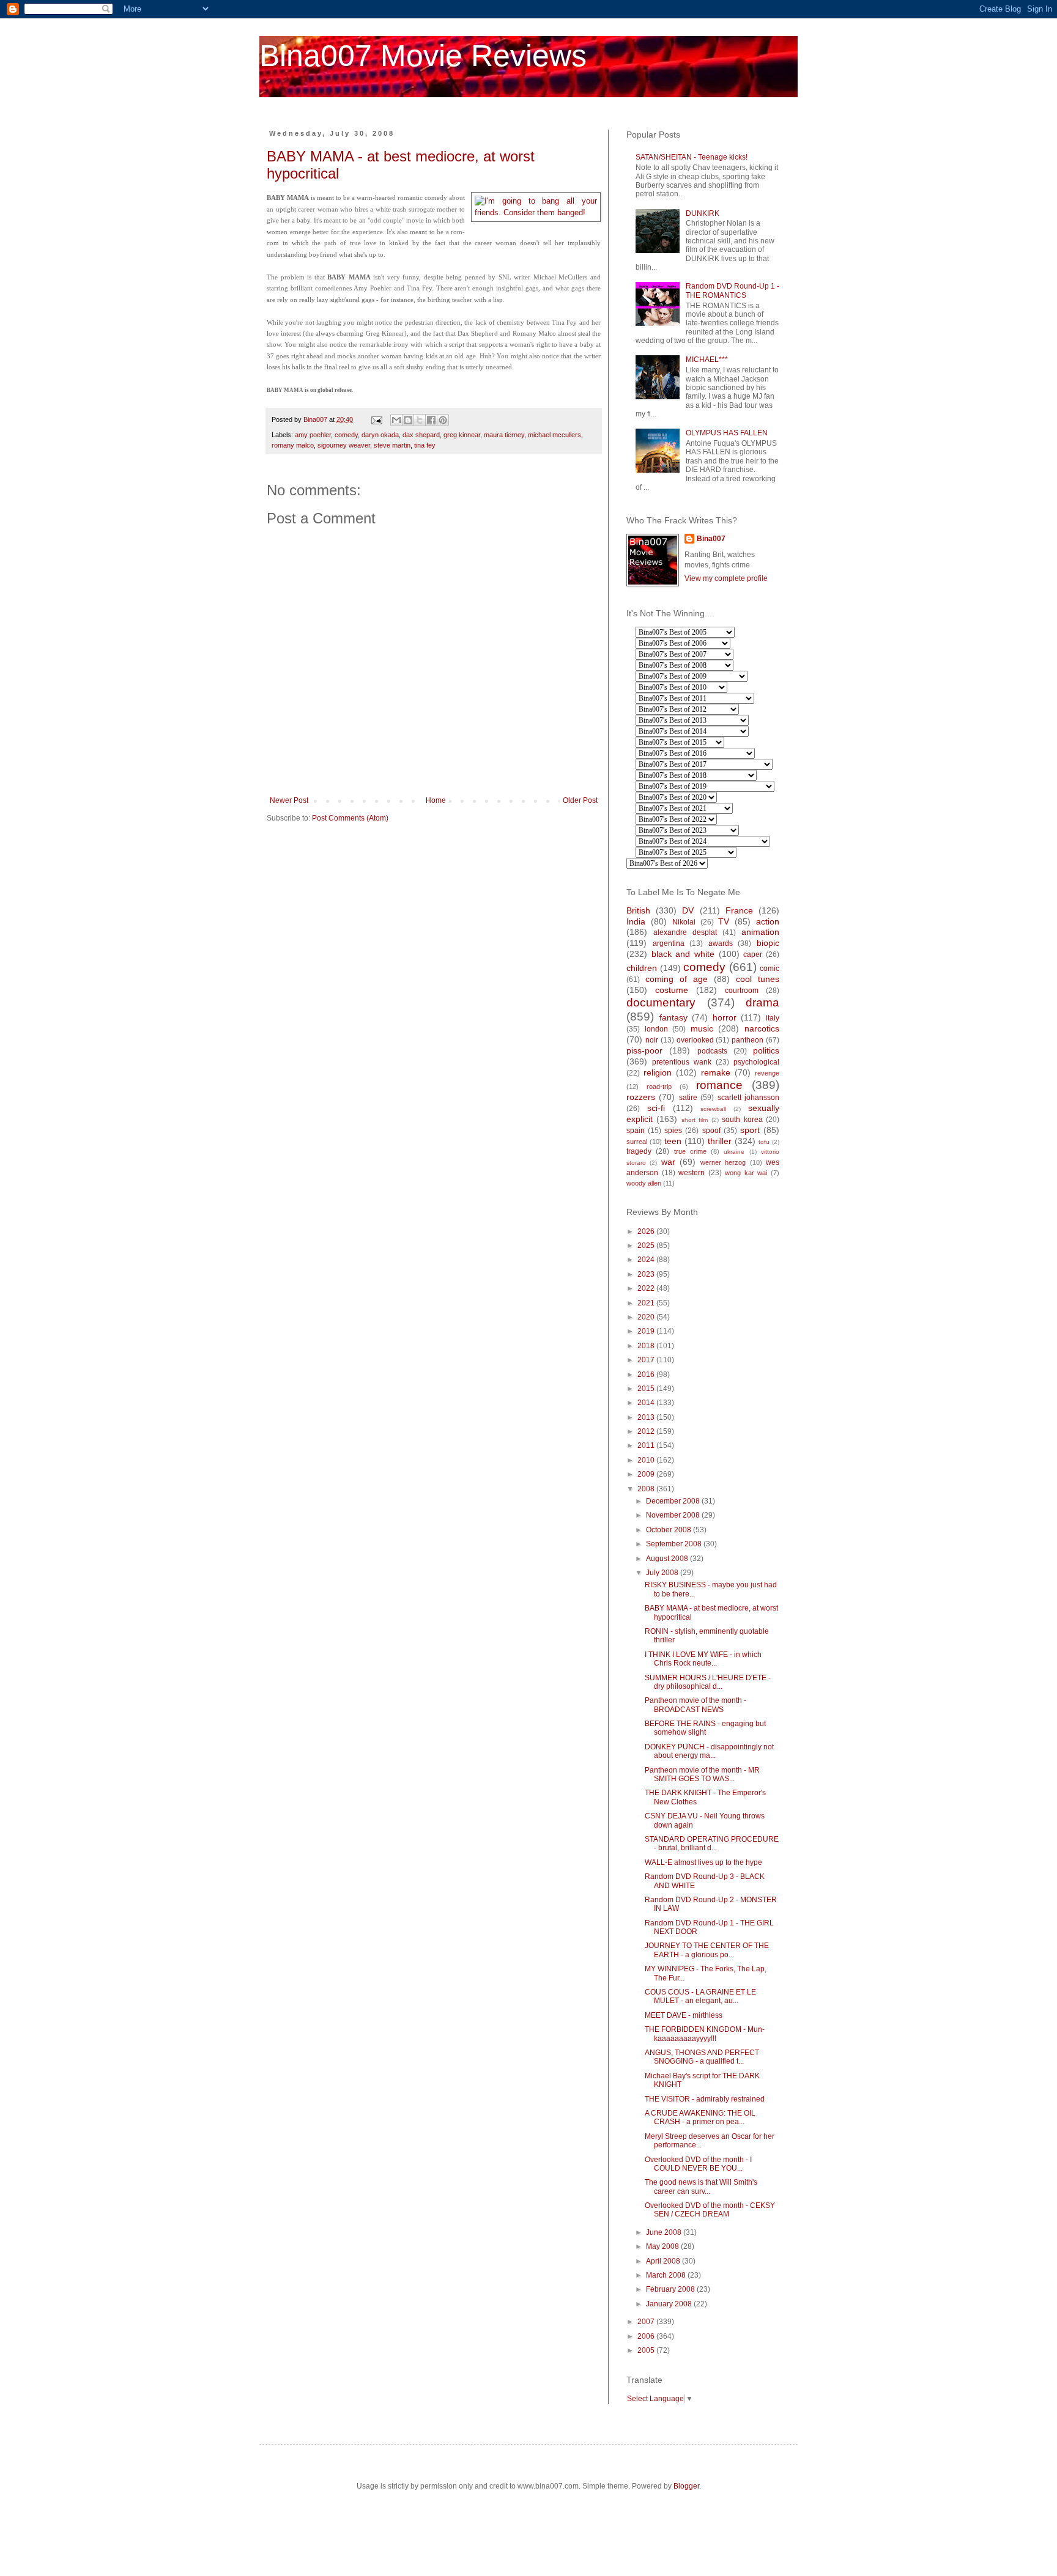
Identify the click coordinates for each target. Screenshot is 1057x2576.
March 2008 (667, 2275)
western (692, 1173)
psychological (756, 1062)
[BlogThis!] (408, 420)
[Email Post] (376, 419)
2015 (647, 1389)
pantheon (747, 1040)
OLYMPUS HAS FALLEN (727, 433)
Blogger (686, 2486)
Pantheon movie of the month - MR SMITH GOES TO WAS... (702, 1774)
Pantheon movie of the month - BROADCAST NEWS (695, 1705)
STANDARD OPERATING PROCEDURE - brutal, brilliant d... (712, 1843)
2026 (647, 1231)
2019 (647, 1331)
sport (750, 1130)
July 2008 (663, 1573)
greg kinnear (462, 435)
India (636, 921)
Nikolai (684, 922)
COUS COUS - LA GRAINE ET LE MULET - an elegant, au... (700, 1996)
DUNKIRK (703, 213)
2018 (647, 1346)
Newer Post (289, 800)
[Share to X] (420, 420)
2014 (647, 1403)
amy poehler (313, 435)
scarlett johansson (748, 1098)
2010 (647, 1460)
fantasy (673, 1017)
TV (724, 921)
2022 (647, 1288)
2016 (647, 1375)
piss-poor (644, 1050)
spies (673, 1131)
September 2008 (675, 1544)
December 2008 (674, 1501)
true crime (690, 1151)
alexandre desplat (685, 932)
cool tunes (758, 979)
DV (688, 910)
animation (760, 932)
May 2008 (663, 2246)
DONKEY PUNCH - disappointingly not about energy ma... (709, 1751)
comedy (346, 435)
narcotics (762, 1028)
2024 (647, 1260)
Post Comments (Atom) (350, 818)
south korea (742, 1120)
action (768, 921)
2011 (647, 1445)
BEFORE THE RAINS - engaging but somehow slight (705, 1728)
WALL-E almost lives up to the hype (703, 1862)
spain (636, 1131)
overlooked (695, 1040)
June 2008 (665, 2232)
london (656, 1029)
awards (721, 943)
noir (652, 1040)
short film (695, 1120)
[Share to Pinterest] (443, 420)
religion (658, 1072)
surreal (637, 1142)
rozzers (641, 1097)
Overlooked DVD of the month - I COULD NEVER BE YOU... (698, 2164)
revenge (767, 1073)
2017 (647, 1360)
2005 (647, 2350)
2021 (647, 1303)
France (739, 910)
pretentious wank (682, 1062)
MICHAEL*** (707, 360)
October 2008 (669, 1530)
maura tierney (504, 435)
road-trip (659, 1087)
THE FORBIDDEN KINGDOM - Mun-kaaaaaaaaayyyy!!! (705, 2034)
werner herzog (723, 1162)
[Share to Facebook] (431, 420)
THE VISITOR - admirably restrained (705, 2099)
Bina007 (711, 539)
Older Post (580, 800)
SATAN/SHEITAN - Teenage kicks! (692, 157)
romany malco (293, 445)
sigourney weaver (344, 445)
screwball (713, 1109)
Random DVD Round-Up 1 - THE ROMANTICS (732, 290)
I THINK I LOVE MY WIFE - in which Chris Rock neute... (703, 1659)
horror (725, 1017)
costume (672, 990)
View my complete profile (726, 578)
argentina (669, 943)
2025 (647, 1246)
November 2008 (674, 1515)
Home (436, 800)
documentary (661, 1002)
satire (688, 1098)
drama (762, 1002)
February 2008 (671, 2289)
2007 (647, 2322)
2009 (647, 1474)
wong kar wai (746, 1173)
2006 (647, 2336)
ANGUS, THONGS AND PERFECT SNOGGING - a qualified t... (702, 2057)
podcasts (712, 1051)
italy (773, 1018)
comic (770, 969)
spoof (711, 1131)
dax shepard (421, 435)
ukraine (734, 1152)
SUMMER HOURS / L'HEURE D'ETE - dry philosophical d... (708, 1682)
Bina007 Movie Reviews (423, 56)
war (668, 1162)
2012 (647, 1431)
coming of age (677, 979)
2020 (647, 1317)
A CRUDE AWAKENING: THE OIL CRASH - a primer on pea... (700, 2117)
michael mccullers (554, 435)
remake (716, 1072)
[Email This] (396, 420)
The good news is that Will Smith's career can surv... (701, 2187)
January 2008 (670, 2304)
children (642, 968)
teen (673, 1141)
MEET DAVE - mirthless (684, 2015)
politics (766, 1050)
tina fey (425, 445)
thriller (720, 1141)
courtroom (742, 991)
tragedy (639, 1151)
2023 (647, 1274)
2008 (647, 1489)
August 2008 (668, 1559)
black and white (683, 954)
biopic (768, 943)
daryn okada (380, 435)
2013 (647, 1417)
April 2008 (664, 2261)
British (638, 910)
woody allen (644, 1183)
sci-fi (656, 1108)
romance (719, 1085)
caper (753, 954)
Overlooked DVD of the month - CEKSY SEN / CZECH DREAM (710, 2210)
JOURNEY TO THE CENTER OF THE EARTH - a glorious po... (707, 1950)
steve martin (392, 445)
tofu (764, 1142)
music (702, 1028)
